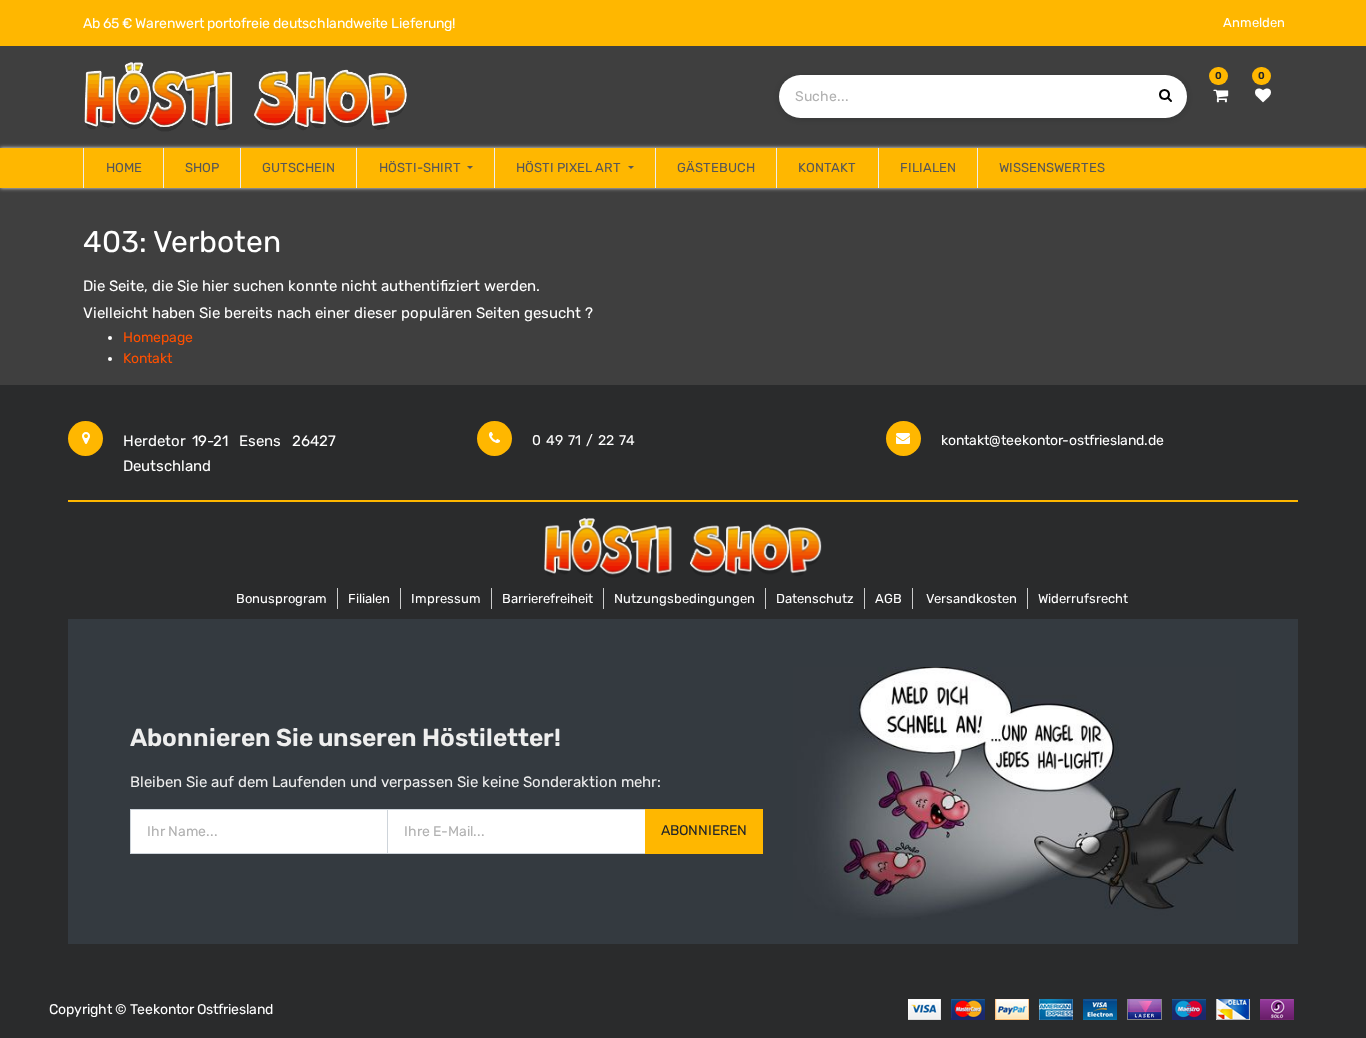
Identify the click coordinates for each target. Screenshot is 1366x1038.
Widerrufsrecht (1083, 598)
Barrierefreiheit (547, 598)
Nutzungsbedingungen (684, 598)
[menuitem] (123, 168)
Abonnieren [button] (704, 830)
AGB (888, 598)
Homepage (158, 337)
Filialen (369, 598)
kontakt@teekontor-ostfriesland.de (1052, 440)
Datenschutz (815, 598)
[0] (1220, 96)
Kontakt (147, 358)
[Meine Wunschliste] (1263, 96)
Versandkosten (971, 598)
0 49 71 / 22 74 (583, 440)
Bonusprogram (281, 598)
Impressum (446, 598)
